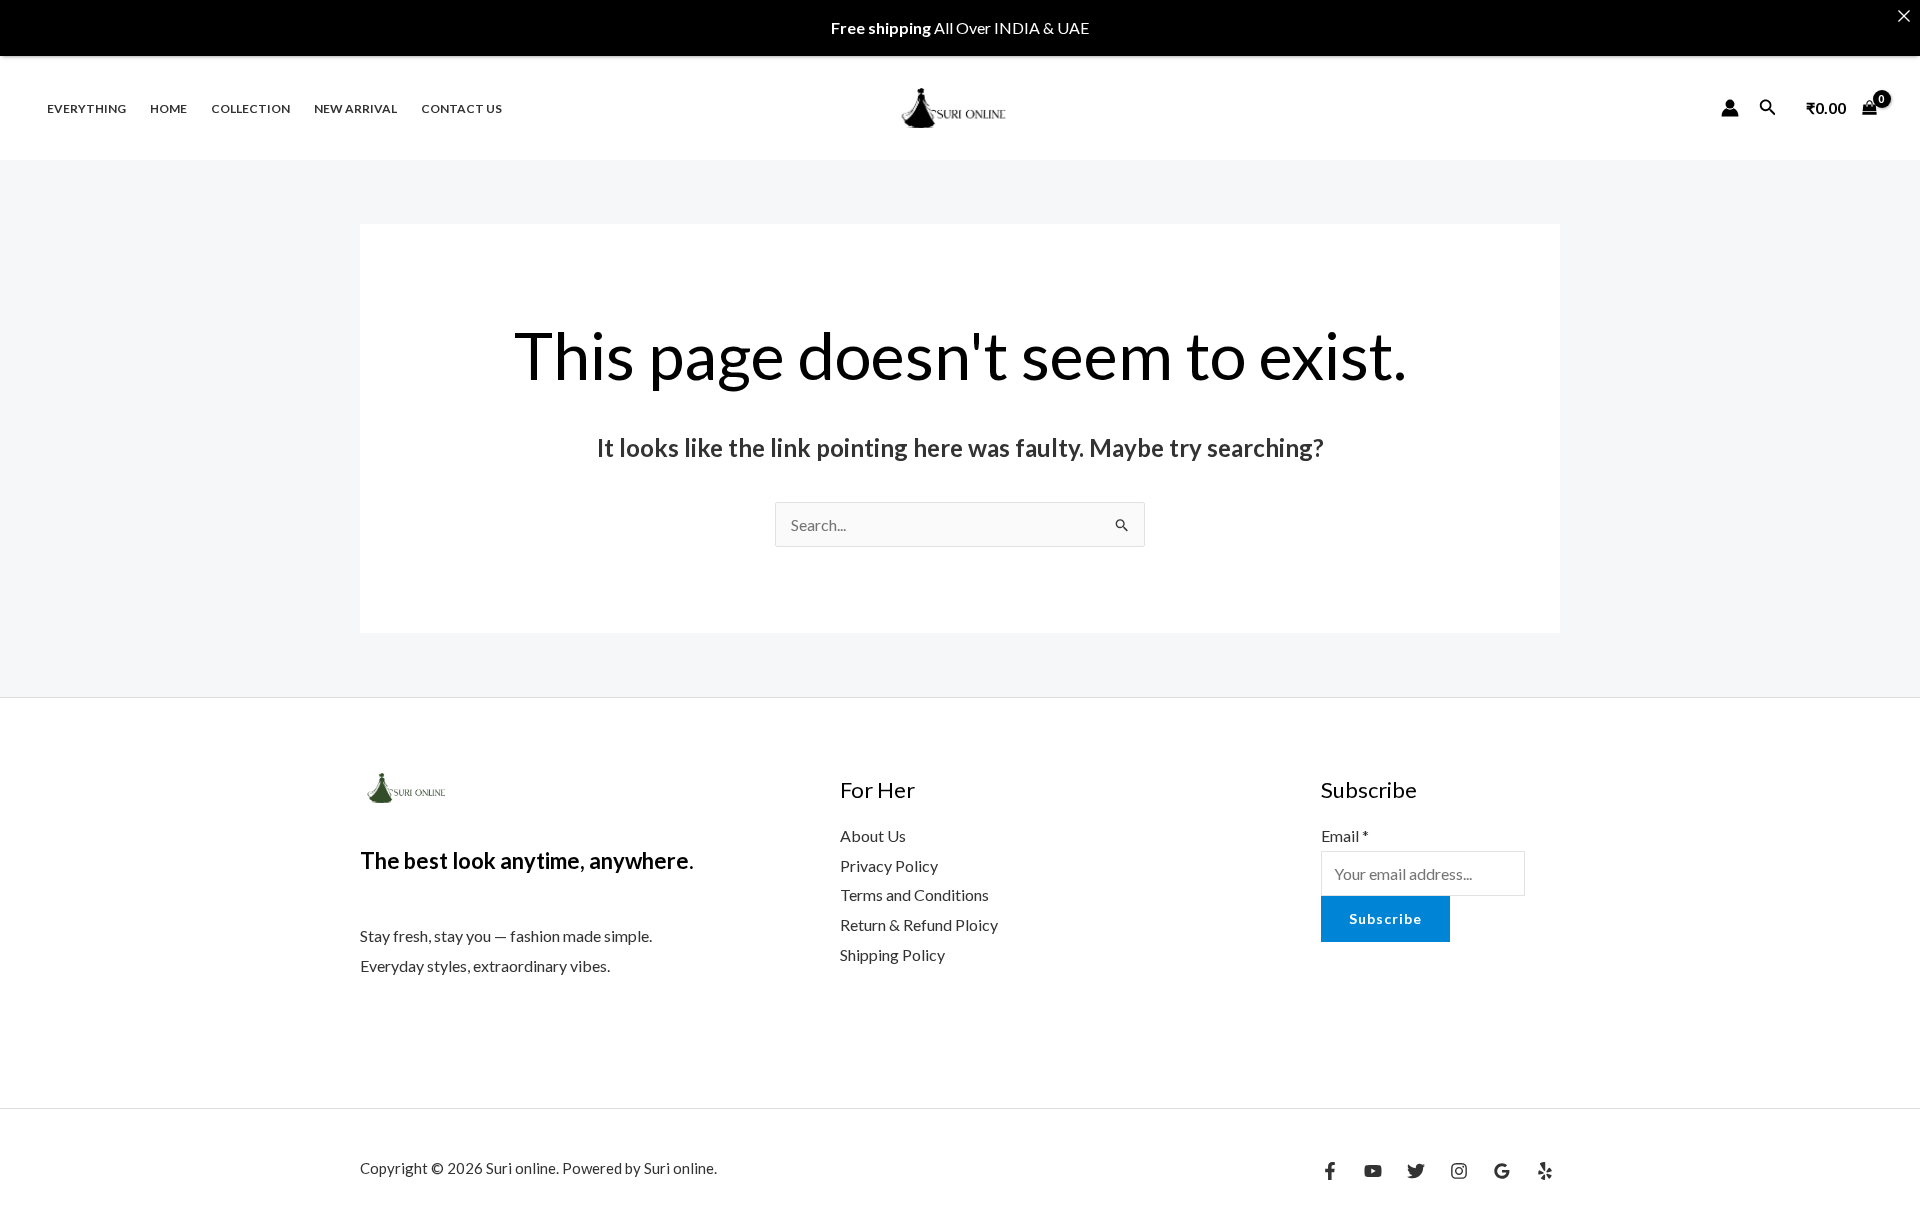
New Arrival (355, 108)
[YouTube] (1373, 1171)
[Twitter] (1416, 1171)
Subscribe (1385, 918)
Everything (86, 108)
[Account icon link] (1730, 108)
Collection (250, 108)
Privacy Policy (889, 865)
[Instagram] (1459, 1171)
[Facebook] (1330, 1171)
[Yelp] (1545, 1171)
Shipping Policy (892, 954)
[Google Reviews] (1502, 1171)
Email (1345, 835)
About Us (873, 835)
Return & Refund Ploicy (919, 924)
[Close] (1904, 16)
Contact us (461, 108)
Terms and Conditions (914, 894)
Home (168, 108)
